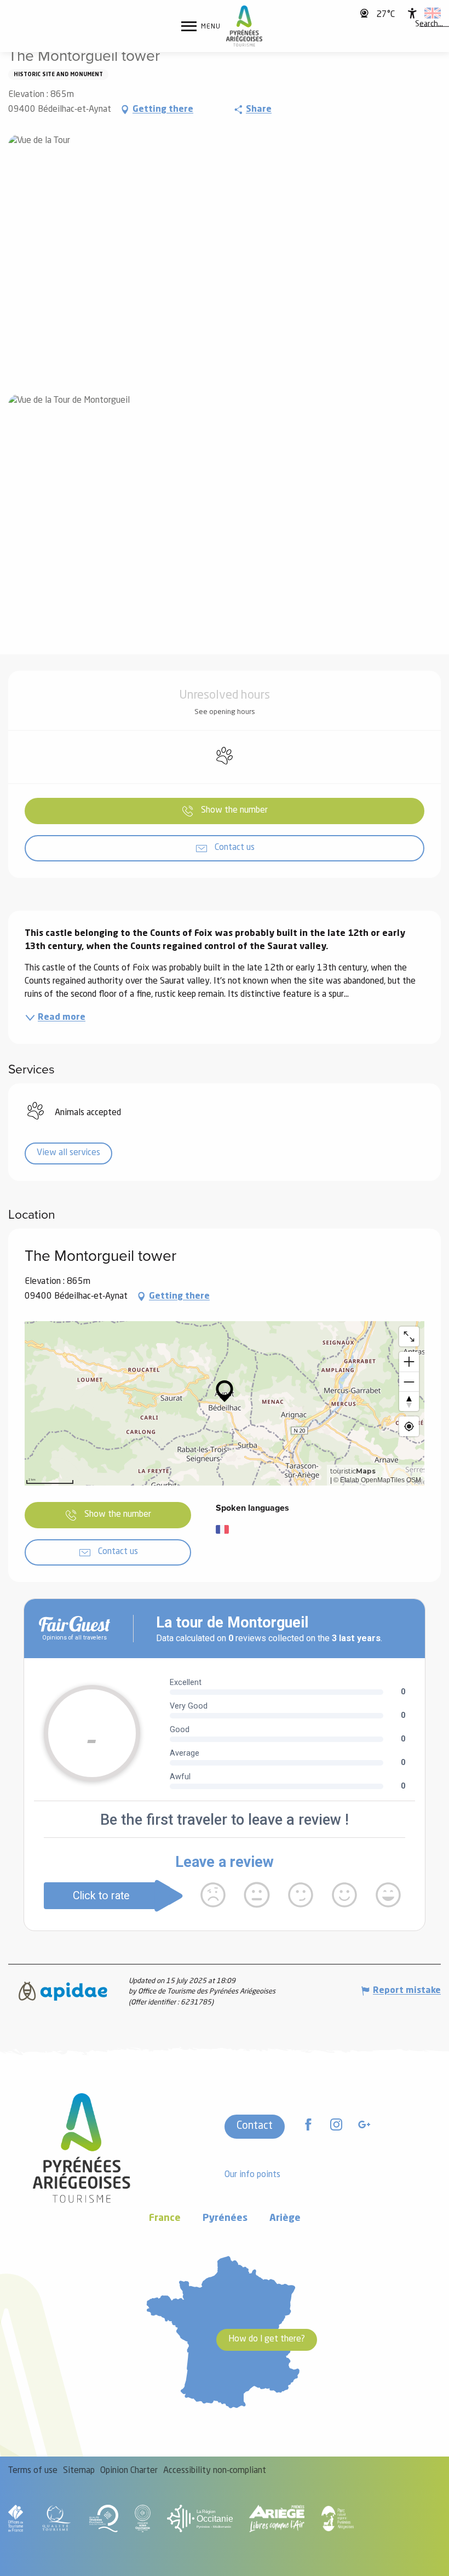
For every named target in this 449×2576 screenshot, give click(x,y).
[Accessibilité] (412, 13)
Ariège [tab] (285, 2218)
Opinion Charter (129, 2471)
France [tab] (165, 2218)
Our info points (252, 2175)
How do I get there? (267, 2339)
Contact (255, 2126)
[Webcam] (365, 13)
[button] (429, 25)
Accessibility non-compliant (215, 2471)
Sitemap (79, 2471)
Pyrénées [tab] (225, 2218)
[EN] (433, 13)
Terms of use (33, 2471)
